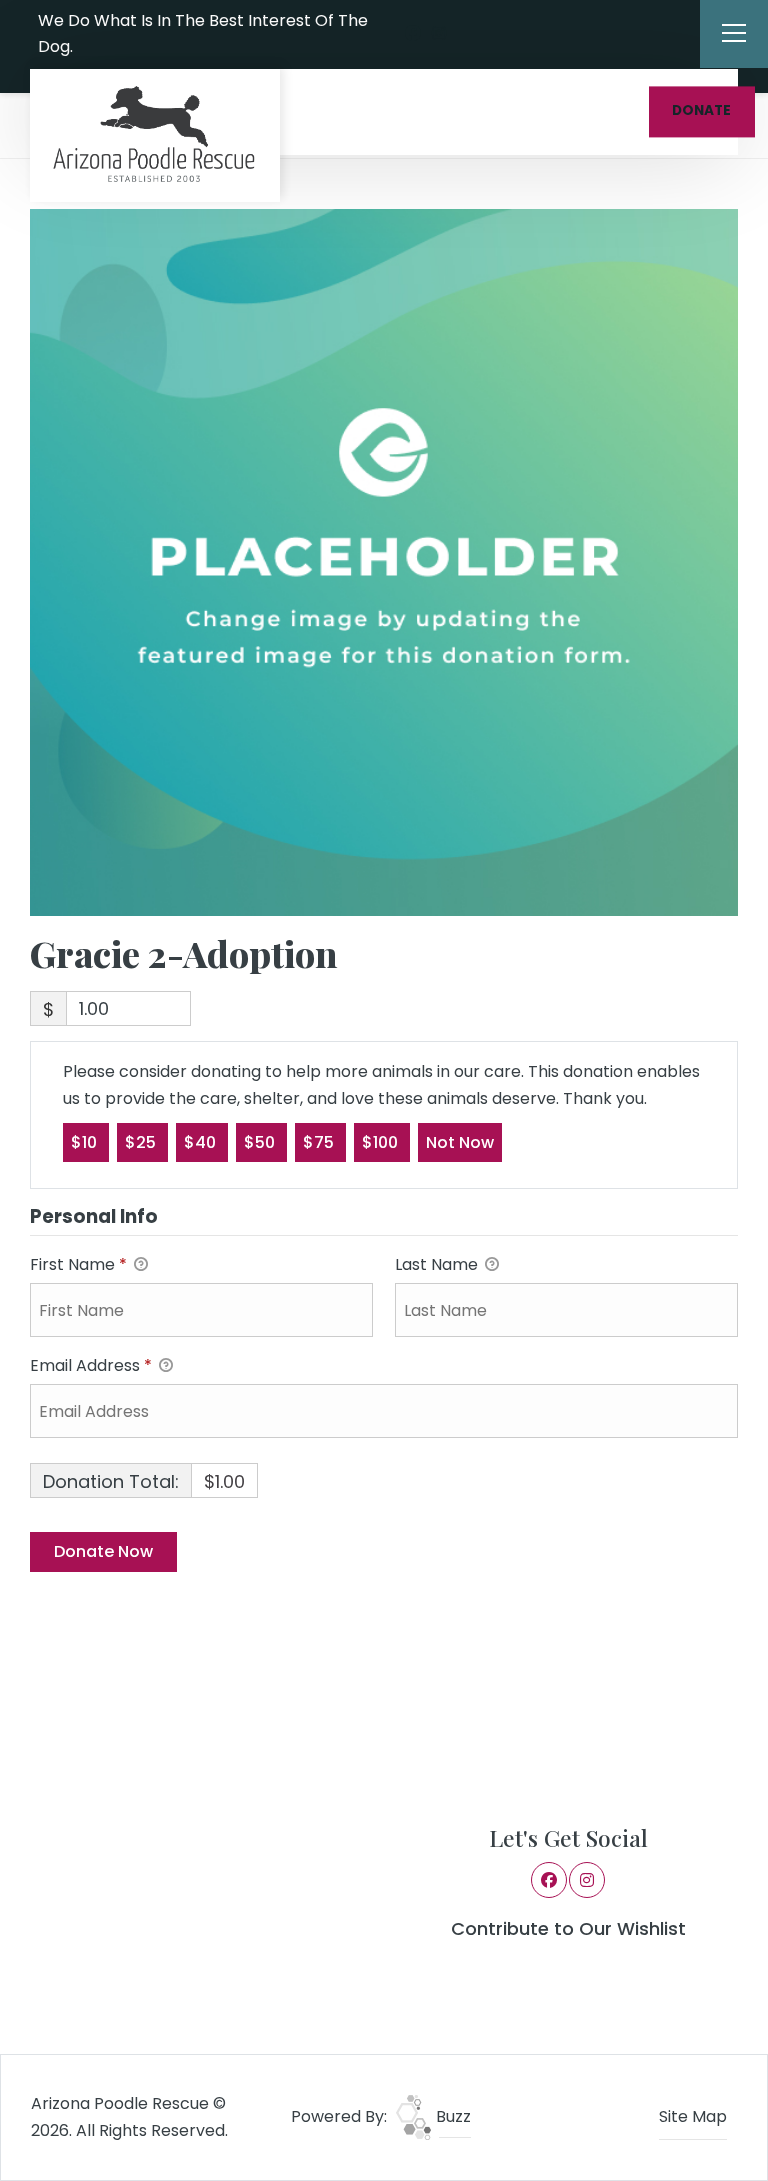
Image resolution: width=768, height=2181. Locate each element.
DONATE (701, 111)
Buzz (451, 2116)
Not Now (460, 1142)
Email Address (91, 1365)
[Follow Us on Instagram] (439, 34)
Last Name (438, 1264)
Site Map (693, 2116)
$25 (142, 1142)
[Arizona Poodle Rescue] (155, 135)
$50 (261, 1142)
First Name (78, 1264)
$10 (86, 1142)
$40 (202, 1142)
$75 (320, 1142)
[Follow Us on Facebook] (413, 34)
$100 (382, 1142)
